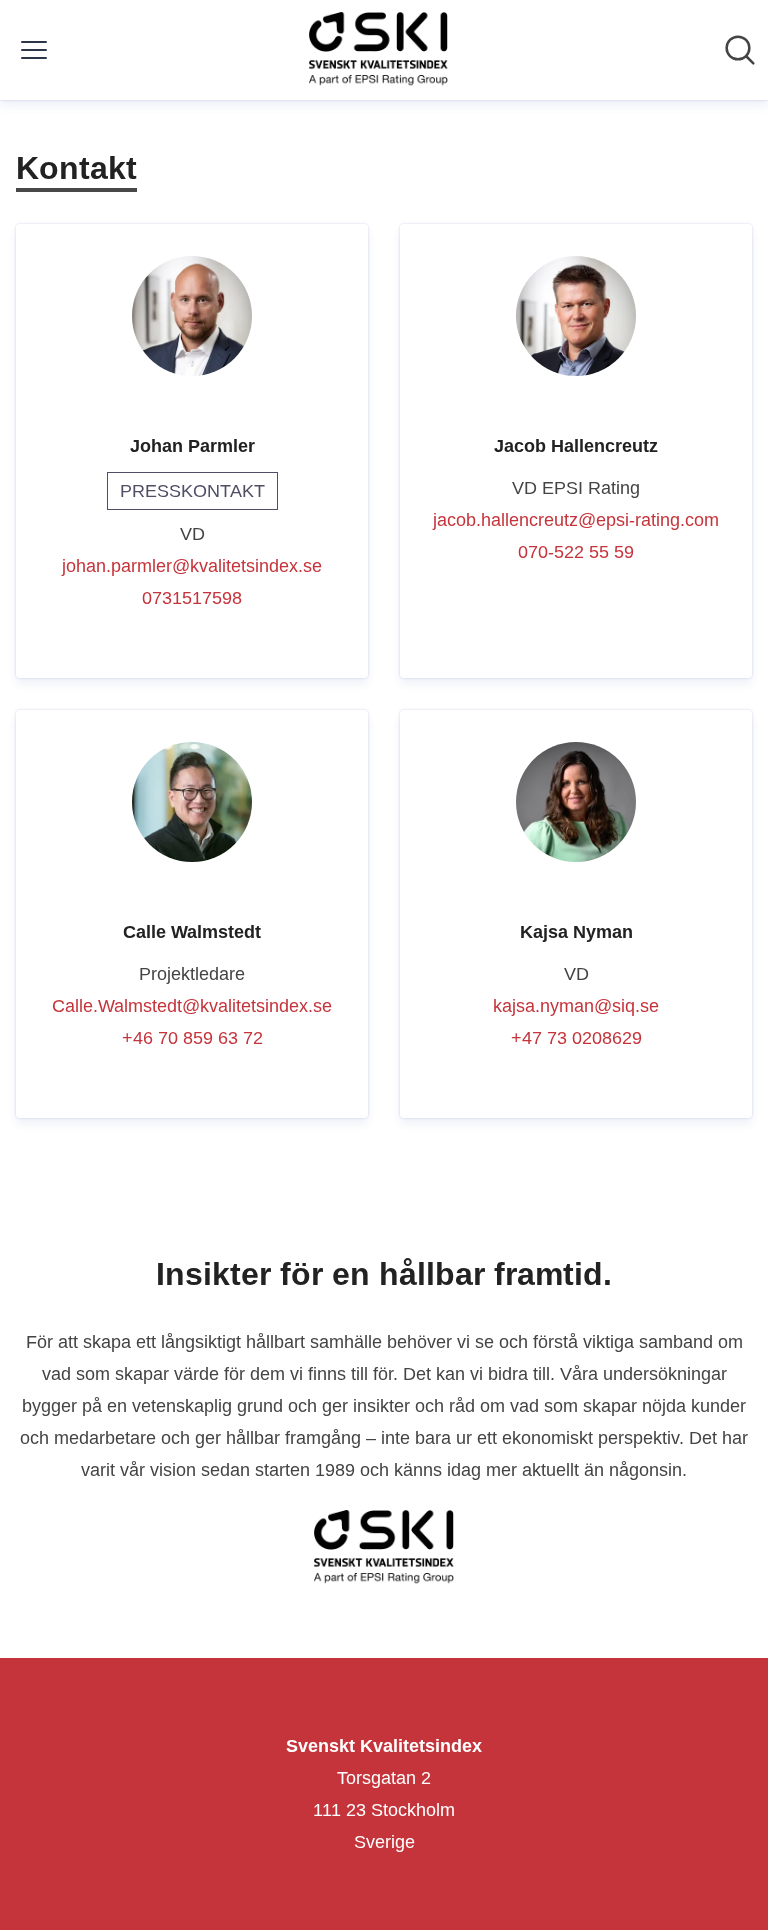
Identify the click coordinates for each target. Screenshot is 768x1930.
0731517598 (192, 598)
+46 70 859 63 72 (192, 1038)
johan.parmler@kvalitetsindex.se (192, 566)
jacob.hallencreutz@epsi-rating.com (576, 520)
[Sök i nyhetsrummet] (740, 50)
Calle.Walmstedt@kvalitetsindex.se (192, 1006)
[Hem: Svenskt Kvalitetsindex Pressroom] (378, 50)
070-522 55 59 (576, 552)
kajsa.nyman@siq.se (576, 1006)
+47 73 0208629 (576, 1038)
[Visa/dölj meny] (34, 50)
